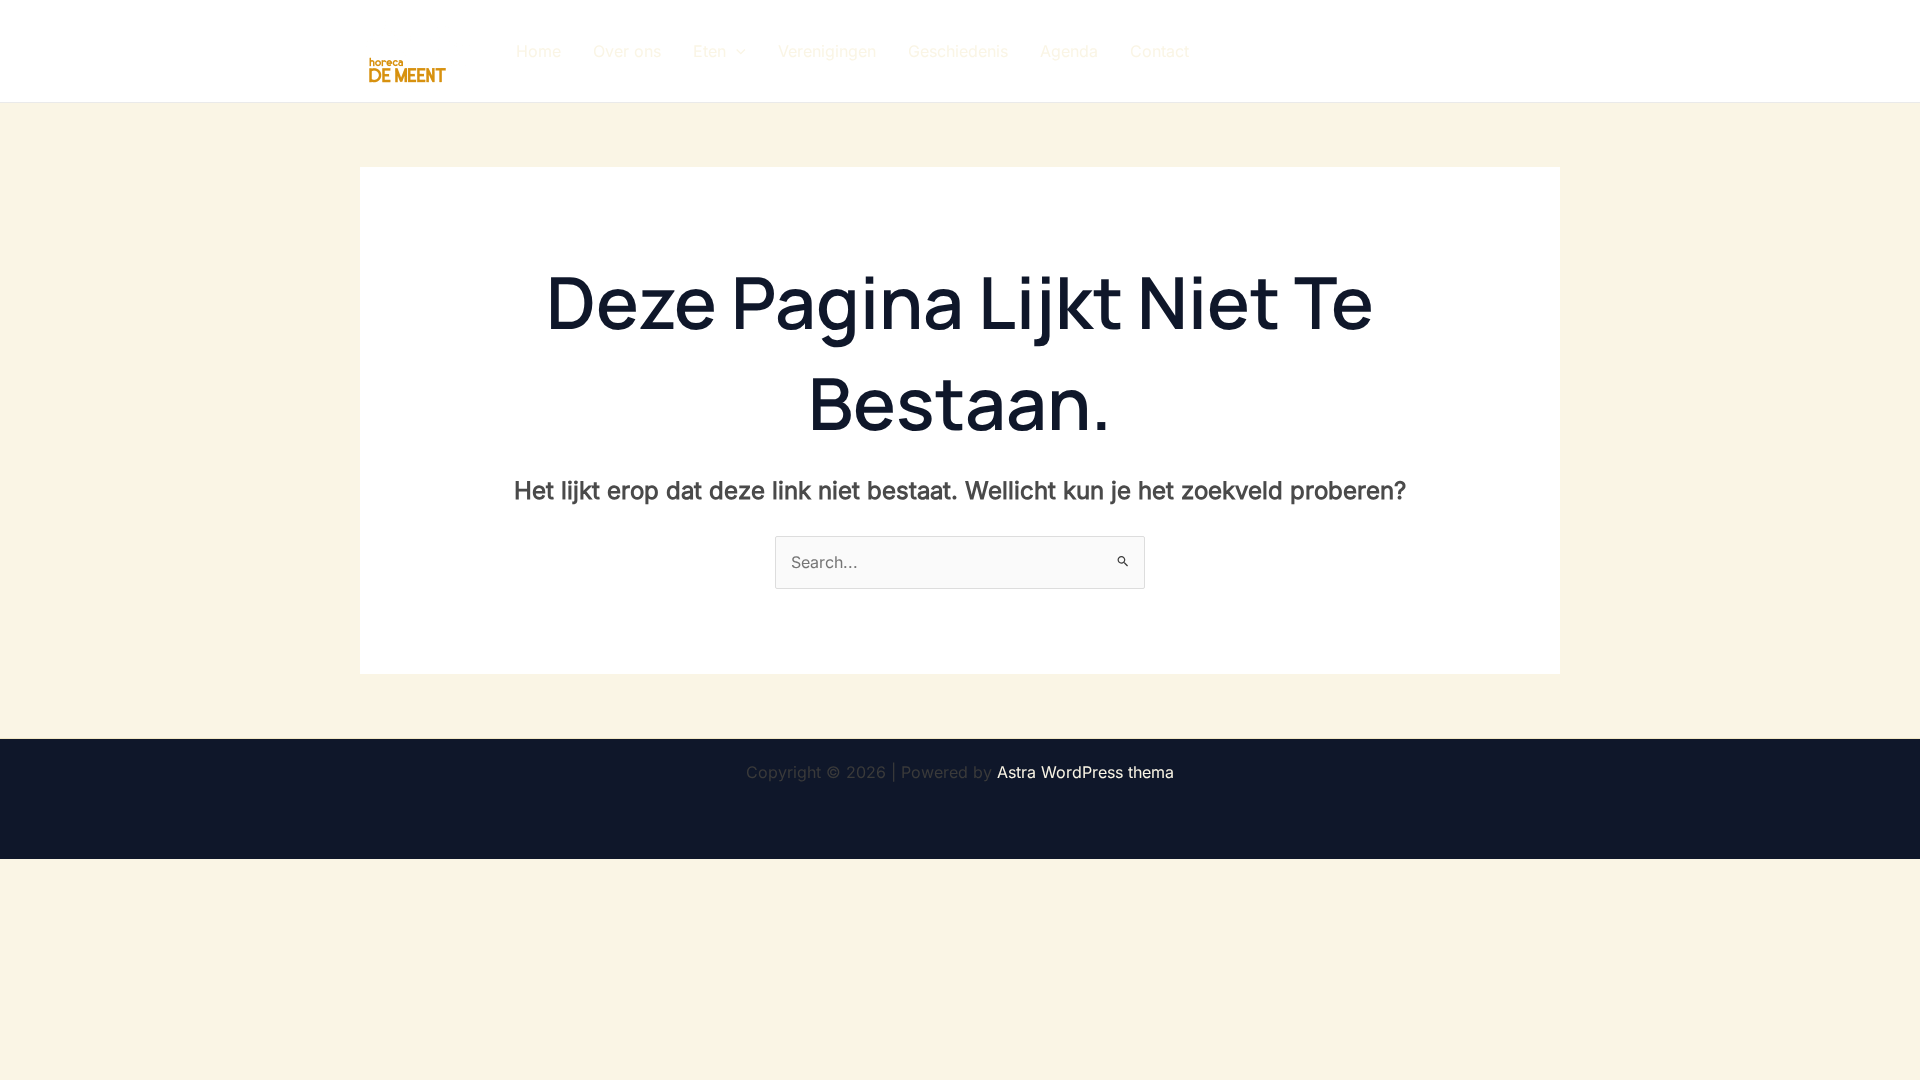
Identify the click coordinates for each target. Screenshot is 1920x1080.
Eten (709, 51)
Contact (1159, 51)
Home (538, 51)
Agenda (1069, 51)
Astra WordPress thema (1085, 772)
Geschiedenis (958, 51)
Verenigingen (827, 51)
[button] (736, 51)
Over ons (627, 51)
